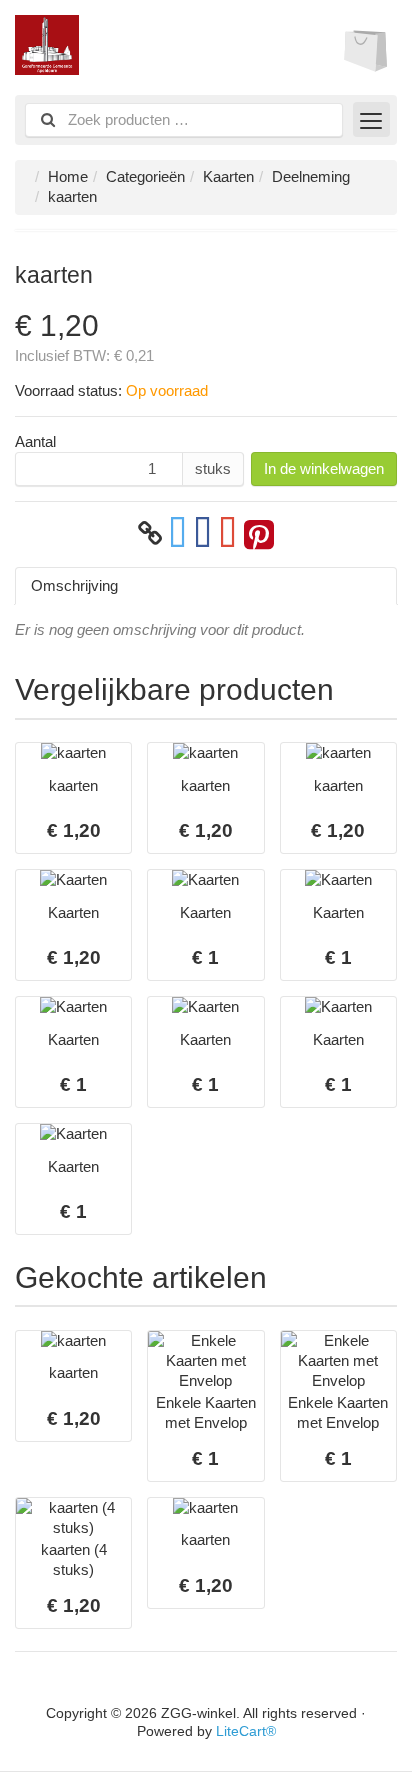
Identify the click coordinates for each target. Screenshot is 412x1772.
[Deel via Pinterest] (259, 534)
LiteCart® (246, 1731)
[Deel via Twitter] (178, 534)
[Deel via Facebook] (203, 534)
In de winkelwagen (324, 468)
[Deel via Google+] (228, 534)
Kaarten (228, 176)
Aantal (35, 441)
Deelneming (311, 176)
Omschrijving (74, 585)
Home (68, 176)
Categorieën (145, 176)
